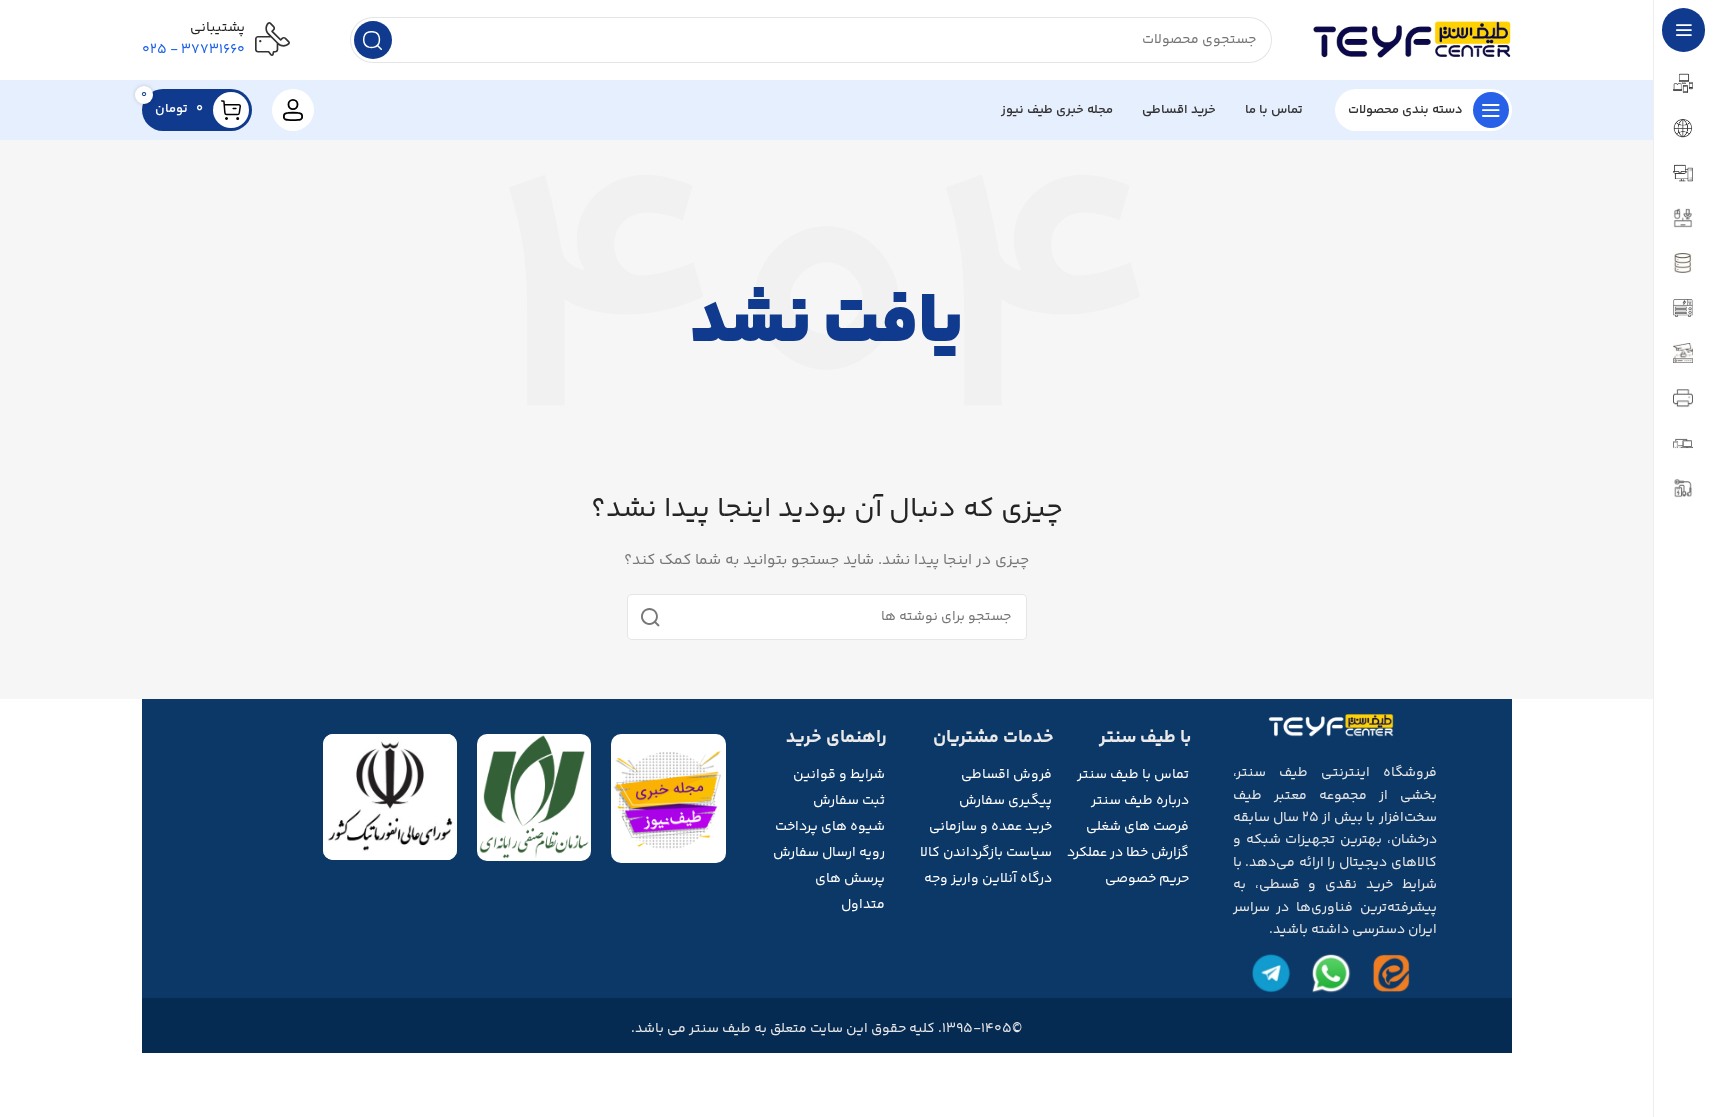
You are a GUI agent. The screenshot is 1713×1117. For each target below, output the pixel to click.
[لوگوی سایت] (1412, 40)
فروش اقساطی (1006, 775)
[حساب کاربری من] (293, 110)
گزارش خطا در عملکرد (1128, 853)
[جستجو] (373, 40)
